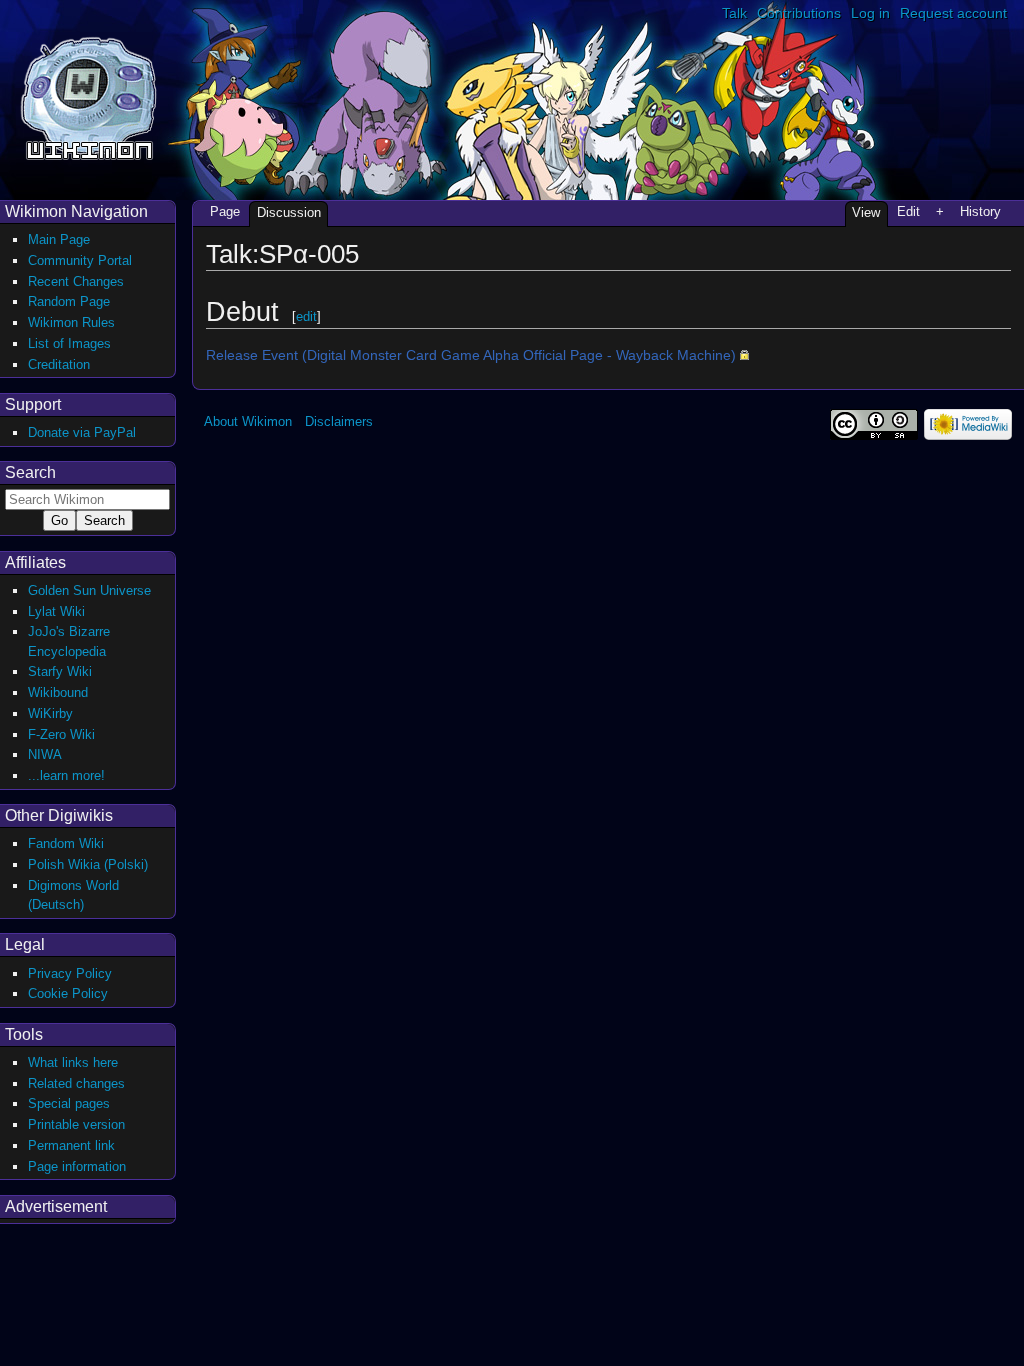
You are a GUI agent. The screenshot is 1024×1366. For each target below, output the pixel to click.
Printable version (76, 1124)
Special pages (69, 1103)
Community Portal (80, 260)
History (980, 211)
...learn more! (66, 775)
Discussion (289, 212)
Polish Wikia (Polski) (88, 864)
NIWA (45, 754)
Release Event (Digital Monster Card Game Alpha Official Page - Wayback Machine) (471, 355)
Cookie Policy (68, 993)
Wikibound (58, 692)
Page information (77, 1166)
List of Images (69, 343)
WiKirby (50, 713)
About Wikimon (248, 421)
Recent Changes (76, 281)
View (866, 212)
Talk (734, 13)
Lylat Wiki (56, 611)
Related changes (76, 1083)
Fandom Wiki (66, 843)
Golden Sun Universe (89, 590)
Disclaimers (339, 421)
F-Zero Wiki (61, 734)
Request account (953, 13)
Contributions (799, 13)
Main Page (59, 239)
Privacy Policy (70, 973)
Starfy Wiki (60, 671)
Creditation (59, 364)
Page (225, 211)
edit (306, 316)
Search (30, 472)
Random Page (69, 301)
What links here (73, 1062)
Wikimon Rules (71, 322)
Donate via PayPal (82, 432)
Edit (908, 211)
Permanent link (71, 1145)
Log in (870, 13)
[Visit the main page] (88, 96)
